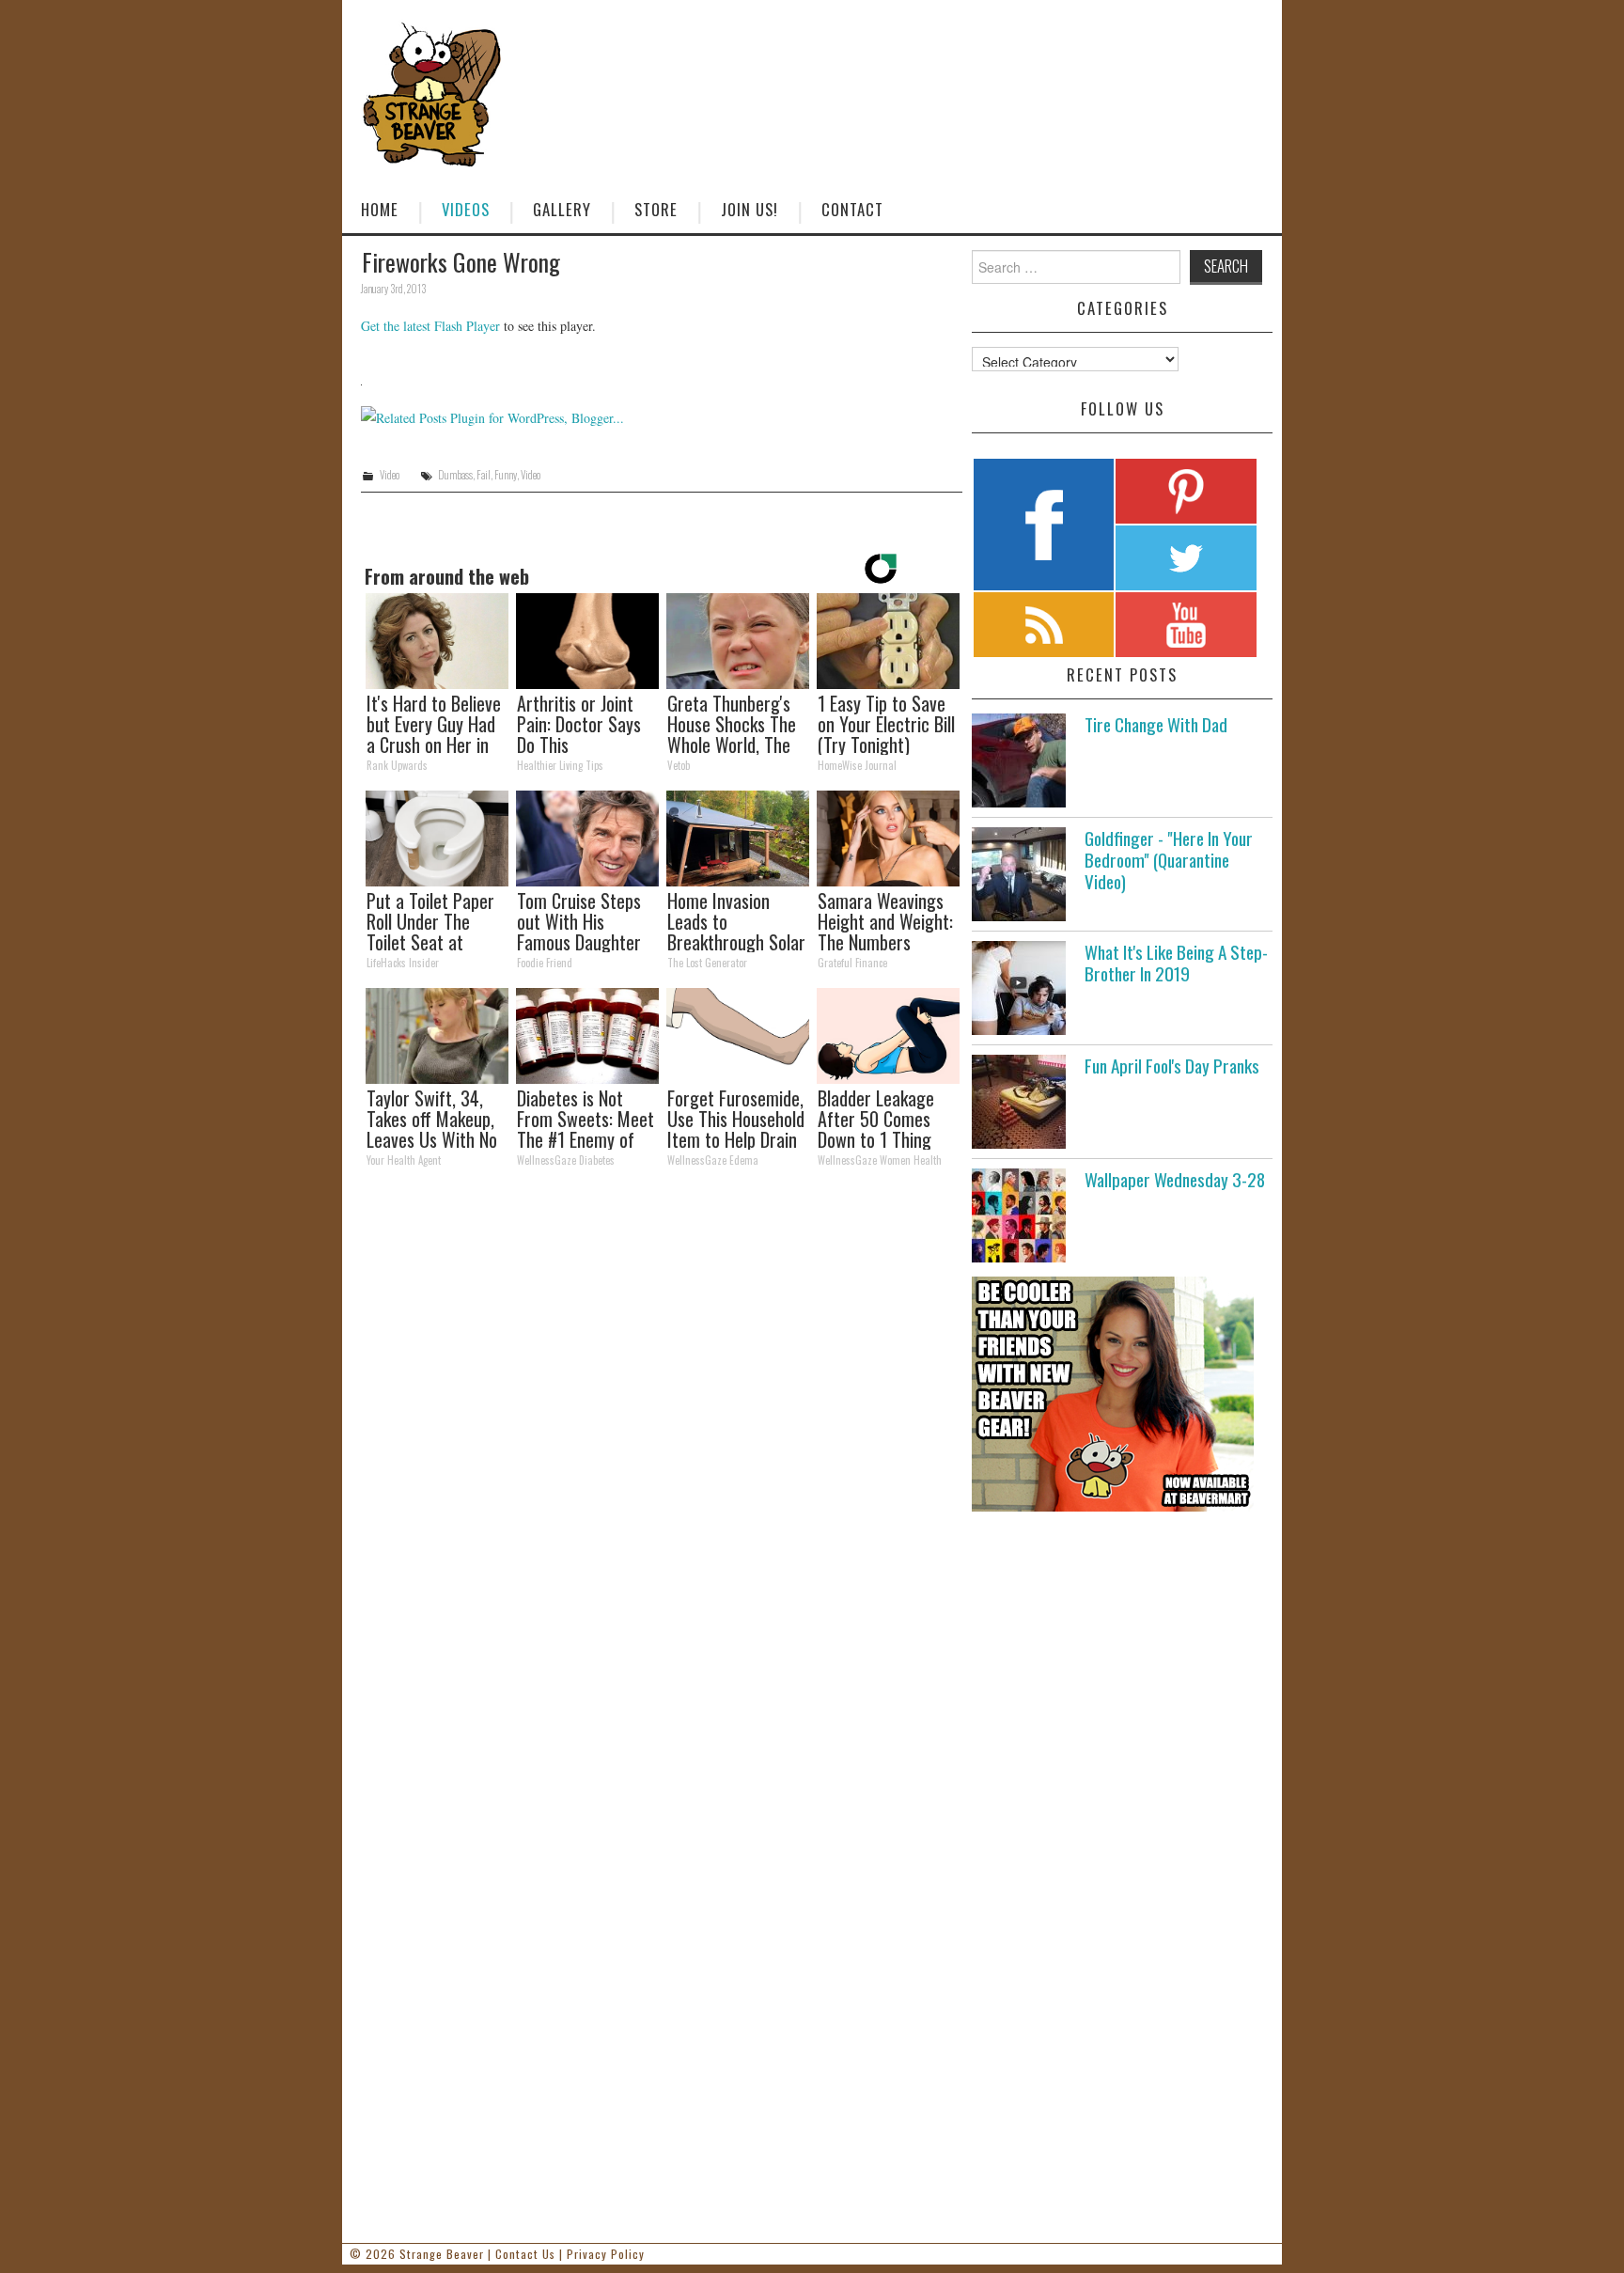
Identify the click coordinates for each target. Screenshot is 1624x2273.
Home (380, 209)
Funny (506, 475)
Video (390, 475)
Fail (484, 475)
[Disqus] (662, 1442)
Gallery (562, 209)
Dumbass (455, 475)
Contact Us (525, 2254)
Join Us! (750, 209)
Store (656, 209)
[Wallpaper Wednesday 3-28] (1019, 1215)
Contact (852, 209)
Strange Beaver (442, 2254)
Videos (466, 209)
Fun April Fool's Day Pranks (1172, 1066)
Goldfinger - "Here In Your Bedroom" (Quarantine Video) (1169, 860)
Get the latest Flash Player (430, 326)
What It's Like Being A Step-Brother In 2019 (1176, 963)
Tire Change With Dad (1156, 724)
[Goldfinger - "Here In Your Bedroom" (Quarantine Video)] (1019, 874)
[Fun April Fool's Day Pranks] (1019, 1102)
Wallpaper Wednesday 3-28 (1175, 1179)
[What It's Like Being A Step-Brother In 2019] (1019, 988)
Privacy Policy (606, 2254)
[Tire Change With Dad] (1019, 760)
